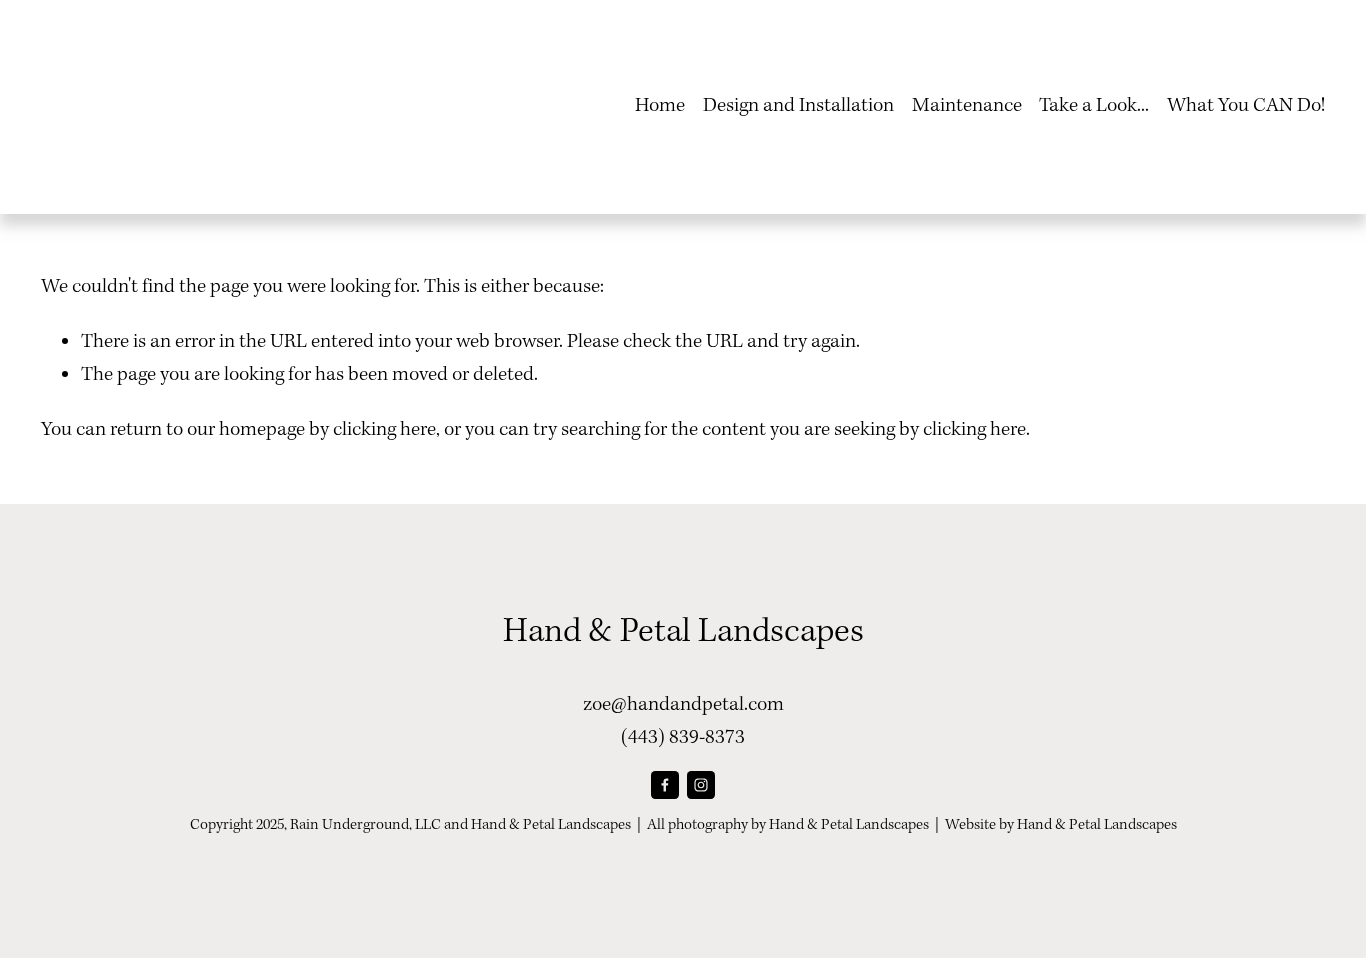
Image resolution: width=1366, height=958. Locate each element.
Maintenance (967, 106)
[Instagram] (701, 785)
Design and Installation (798, 106)
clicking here (384, 430)
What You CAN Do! (1246, 106)
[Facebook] (665, 785)
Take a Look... (1094, 106)
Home (660, 106)
